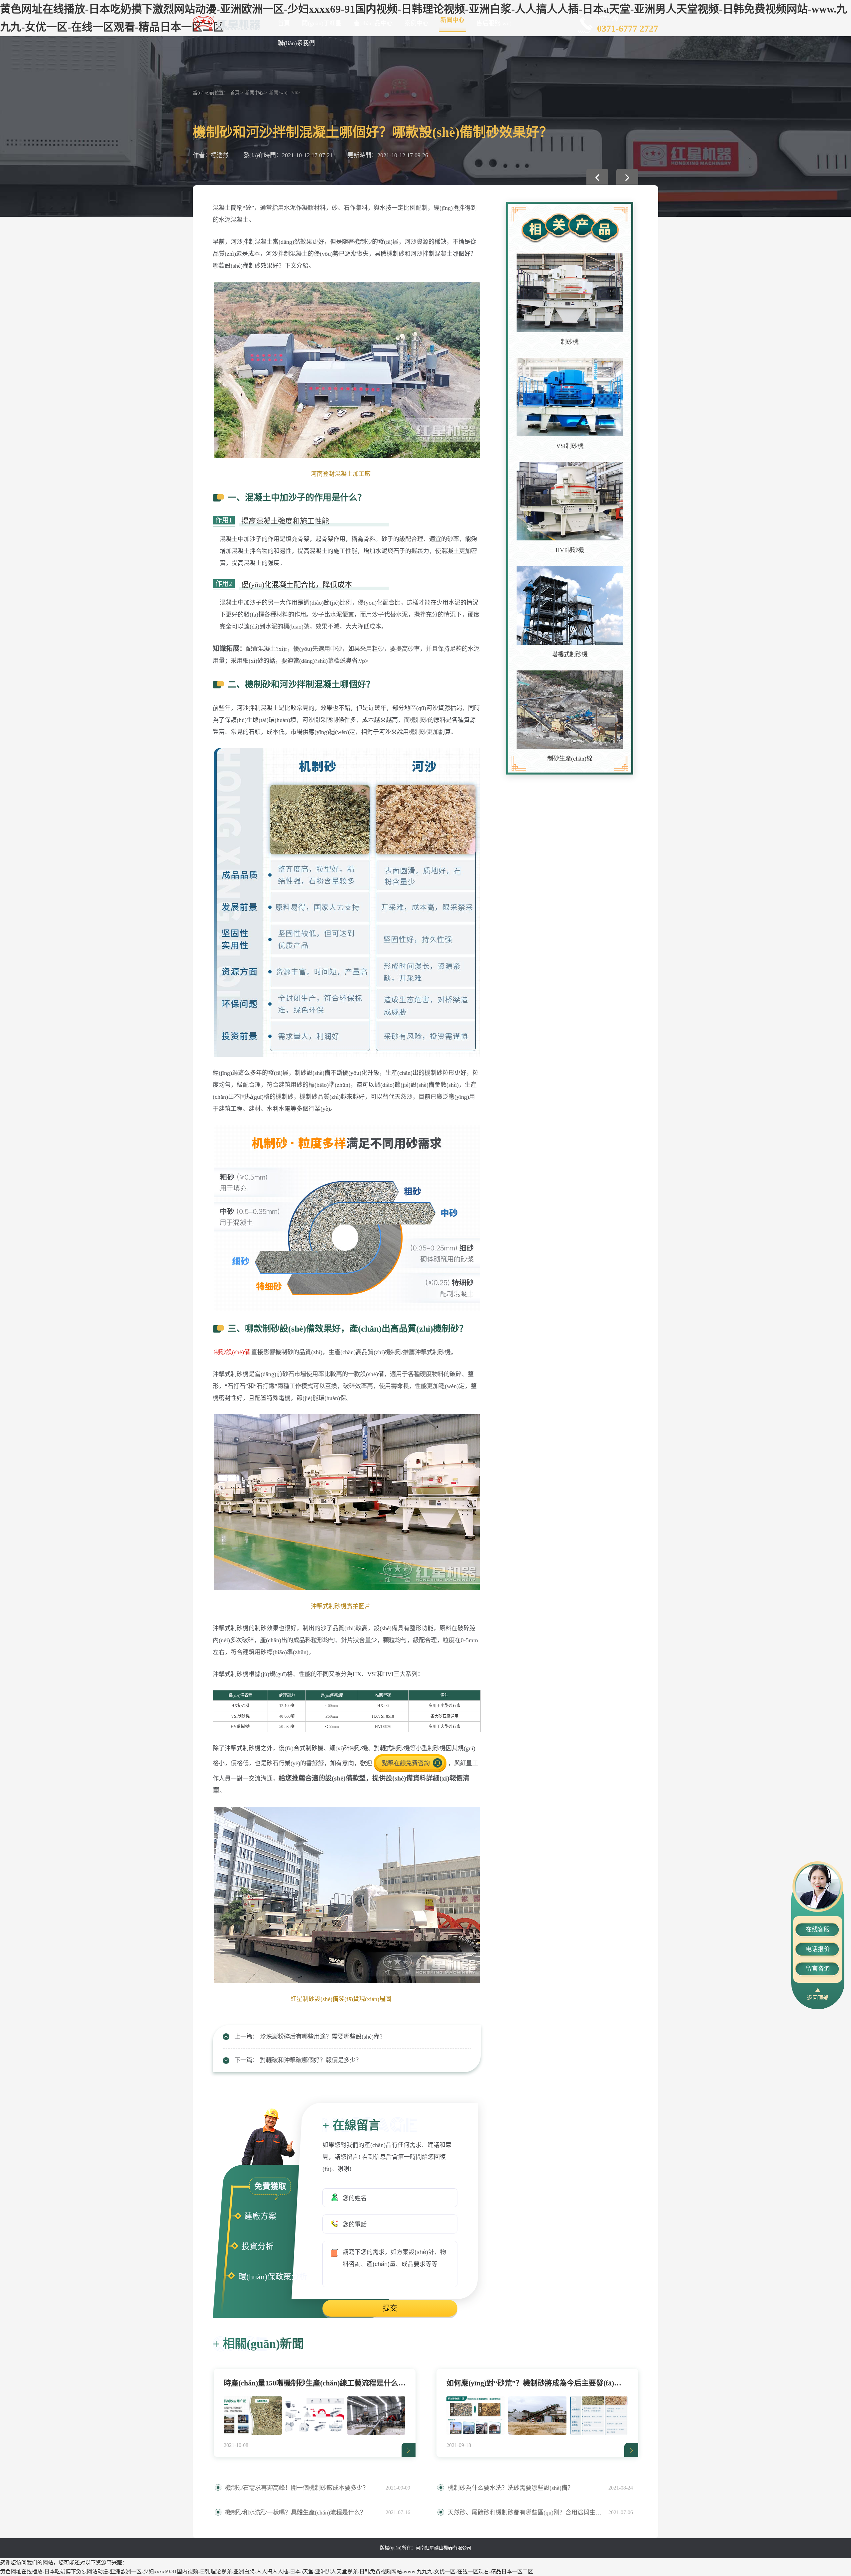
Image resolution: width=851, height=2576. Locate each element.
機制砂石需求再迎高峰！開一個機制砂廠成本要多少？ (297, 2488)
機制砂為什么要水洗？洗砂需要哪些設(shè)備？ (511, 2488)
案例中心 (417, 23)
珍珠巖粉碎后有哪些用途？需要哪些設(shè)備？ (323, 2037)
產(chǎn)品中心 (373, 23)
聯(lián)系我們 (296, 43)
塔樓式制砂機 (570, 654)
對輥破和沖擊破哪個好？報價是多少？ (311, 2060)
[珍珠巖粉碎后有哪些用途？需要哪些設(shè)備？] (597, 177)
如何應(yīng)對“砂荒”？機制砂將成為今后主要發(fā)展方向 (537, 2383)
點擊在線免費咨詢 (406, 1763)
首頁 (284, 23)
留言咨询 (818, 1969)
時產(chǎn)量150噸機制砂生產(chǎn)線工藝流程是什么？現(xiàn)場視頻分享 (315, 2383)
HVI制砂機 (570, 550)
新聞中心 (452, 20)
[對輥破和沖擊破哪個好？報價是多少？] (627, 177)
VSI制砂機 (570, 446)
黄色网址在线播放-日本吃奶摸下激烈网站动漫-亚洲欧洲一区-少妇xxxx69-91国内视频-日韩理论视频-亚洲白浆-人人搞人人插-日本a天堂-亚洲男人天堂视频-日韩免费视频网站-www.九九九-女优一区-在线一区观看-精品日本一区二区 (267, 2572)
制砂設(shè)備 (232, 1352)
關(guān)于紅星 (322, 23)
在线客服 (818, 1930)
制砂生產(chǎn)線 (570, 759)
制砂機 (570, 342)
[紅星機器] (226, 22)
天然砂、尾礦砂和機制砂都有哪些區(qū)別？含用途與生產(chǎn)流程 (525, 2512)
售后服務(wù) (494, 23)
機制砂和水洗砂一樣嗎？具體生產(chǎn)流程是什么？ (296, 2512)
